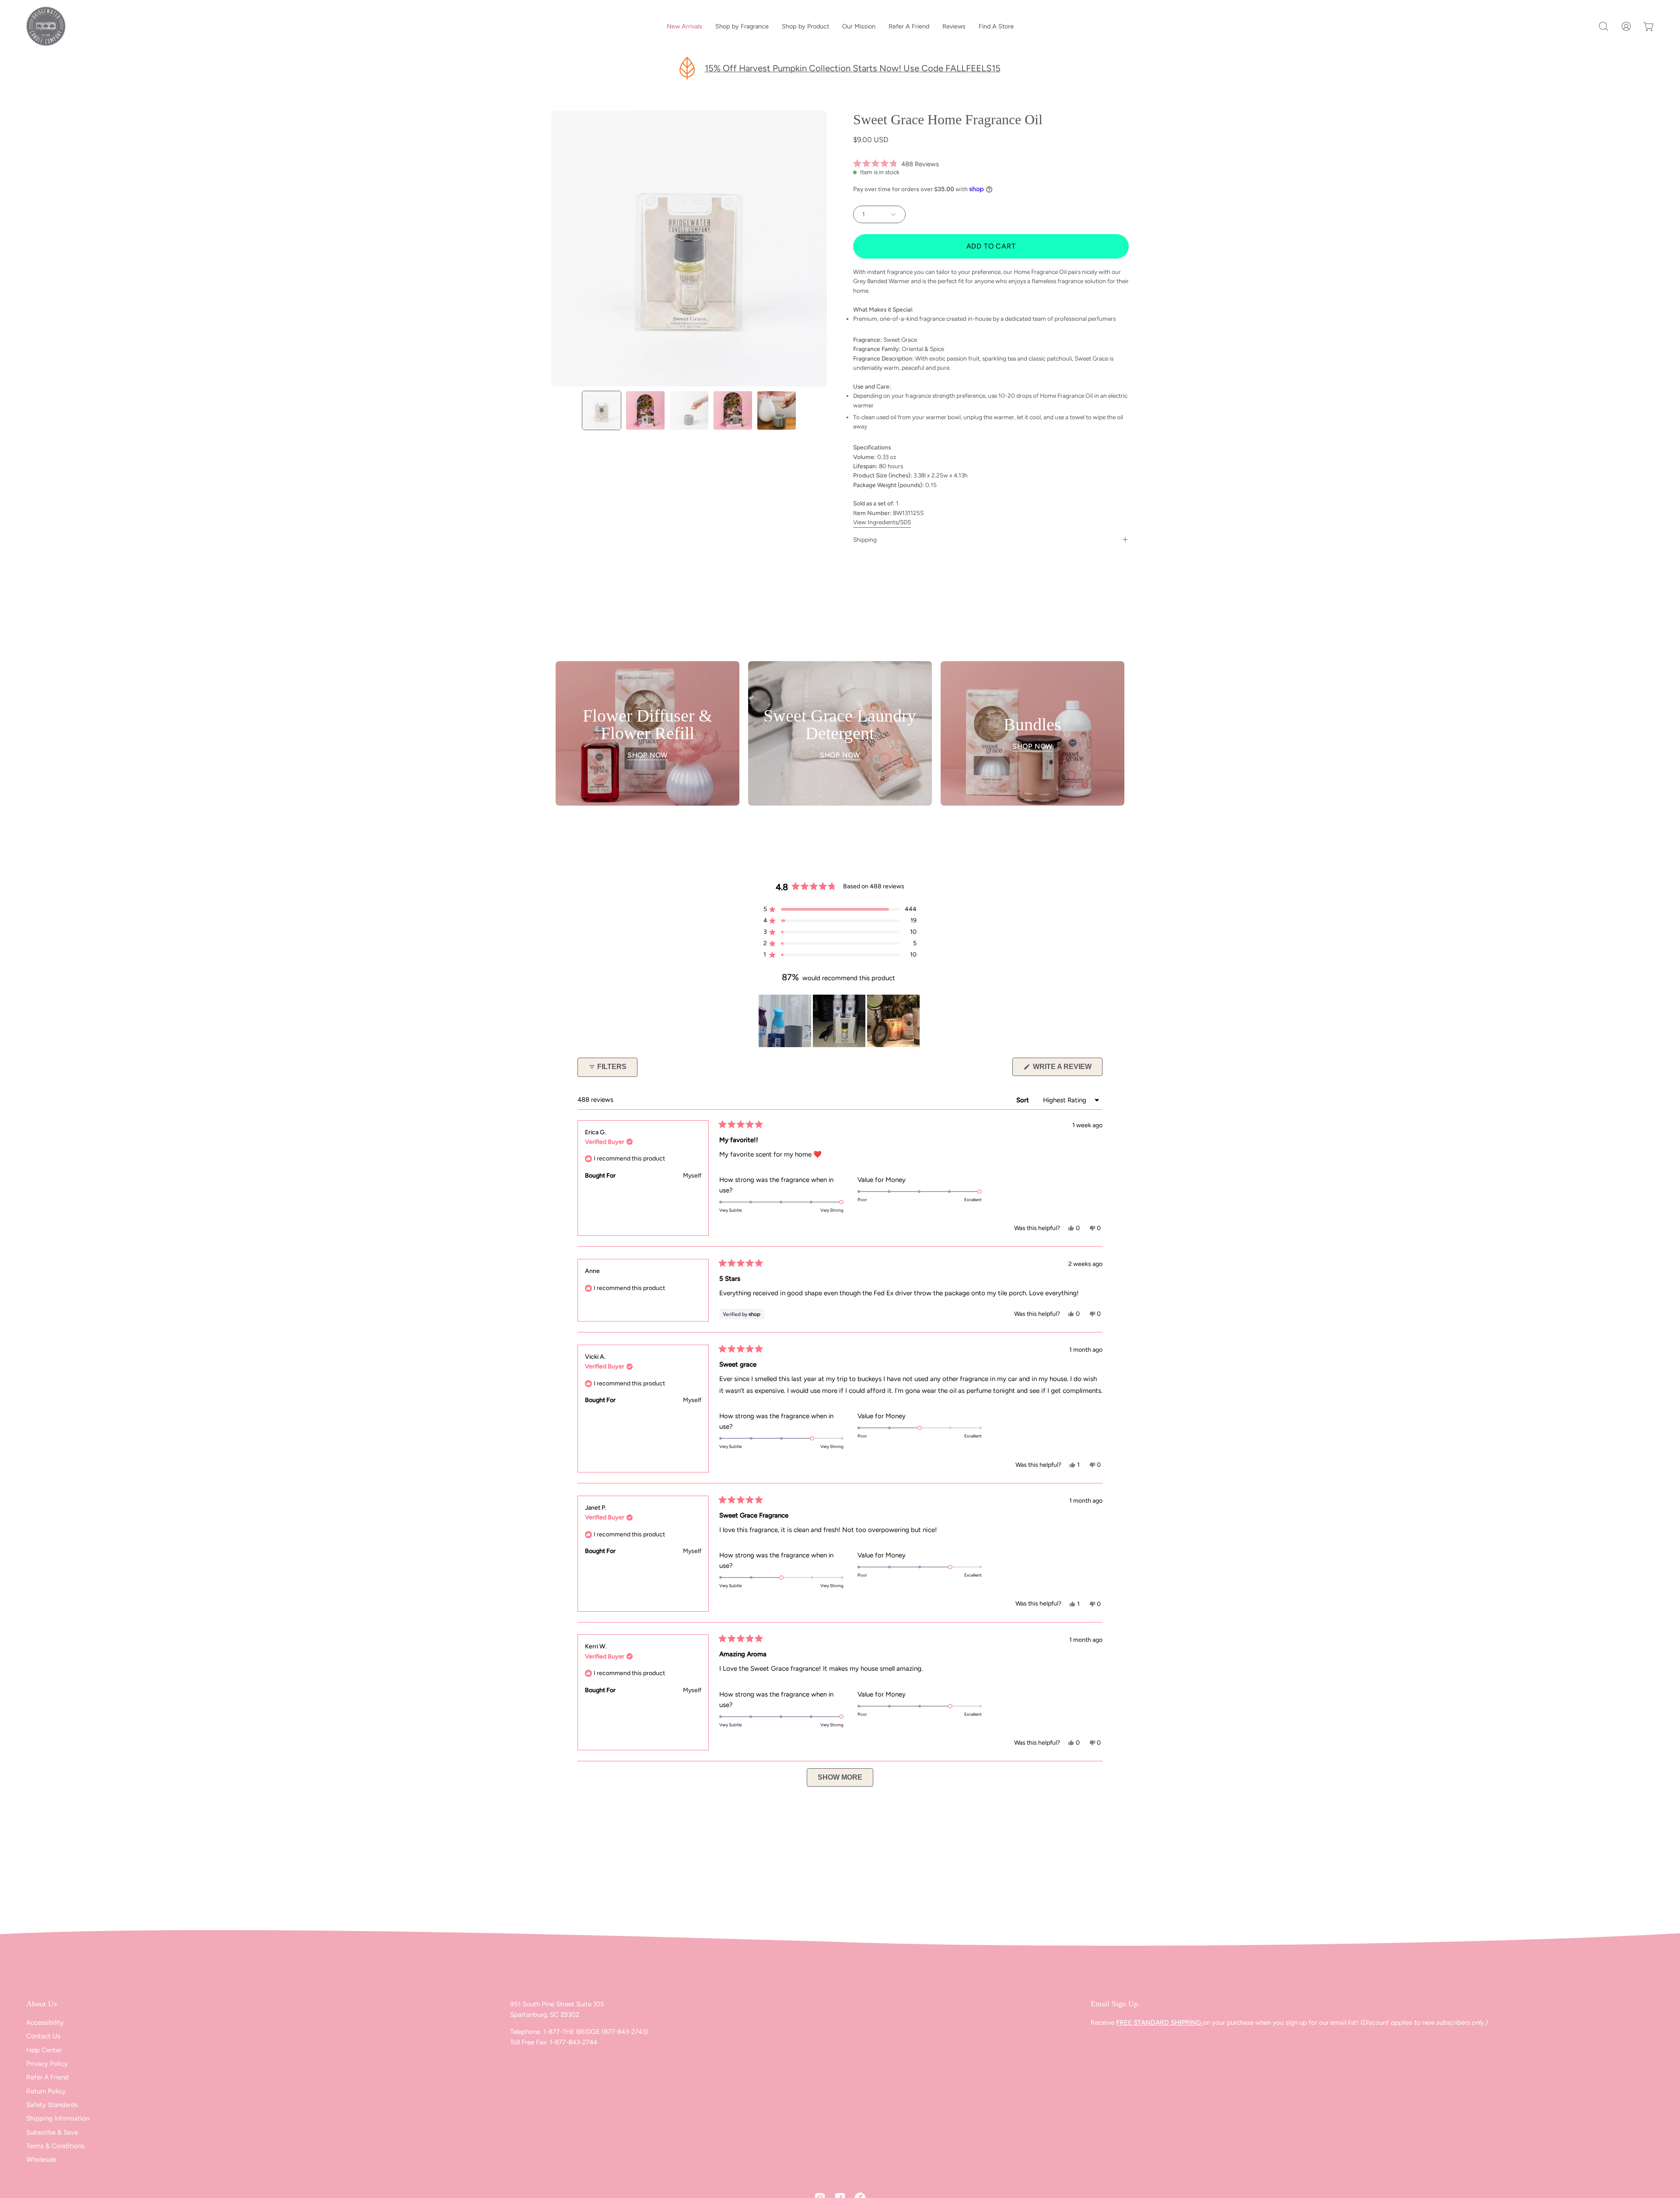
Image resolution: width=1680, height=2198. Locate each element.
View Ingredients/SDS (882, 522)
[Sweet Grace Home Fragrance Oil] (602, 410)
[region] (840, 1021)
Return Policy (46, 2091)
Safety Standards (52, 2105)
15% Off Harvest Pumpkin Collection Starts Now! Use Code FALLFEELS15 (853, 68)
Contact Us (43, 2036)
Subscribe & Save (52, 2132)
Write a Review (1067, 1069)
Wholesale (41, 2160)
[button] (1603, 26)
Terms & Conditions (55, 2146)
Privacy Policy (47, 2064)
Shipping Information (58, 2119)
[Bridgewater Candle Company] (46, 26)
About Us (42, 2004)
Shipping (865, 540)
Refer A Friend (47, 2077)
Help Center (44, 2050)
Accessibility (45, 2023)
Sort (1024, 1100)
